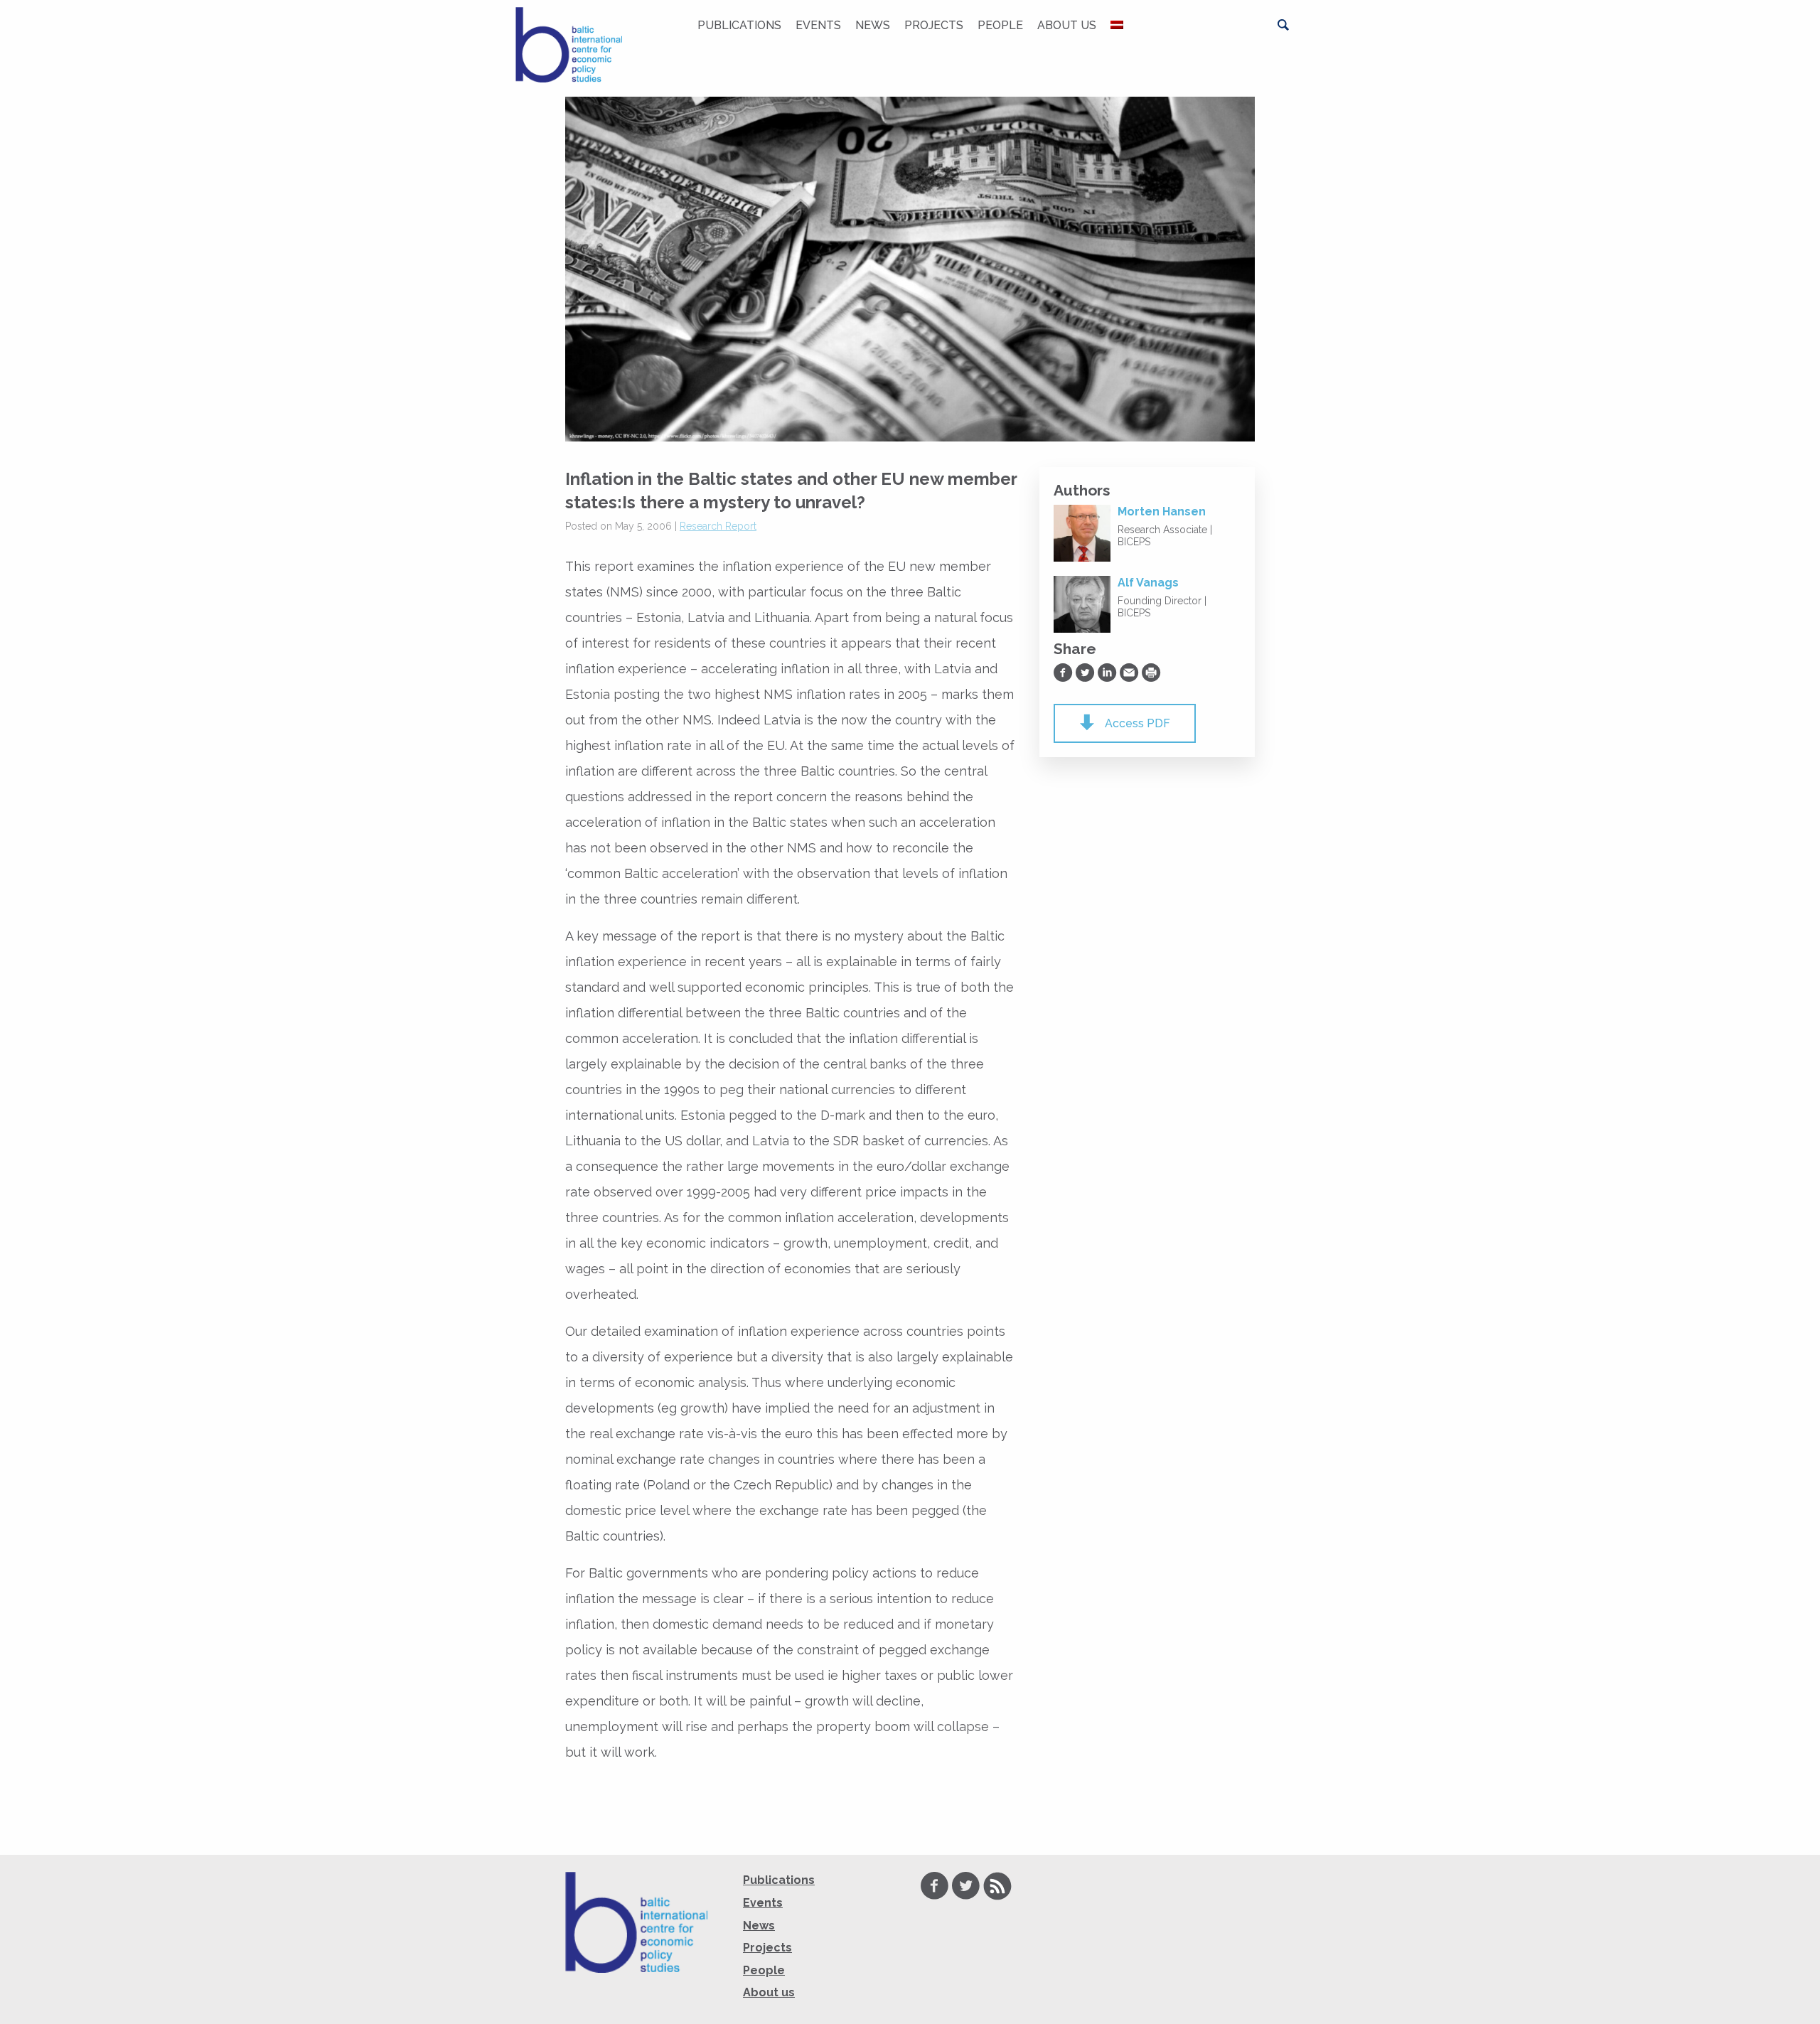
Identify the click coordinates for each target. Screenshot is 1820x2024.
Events (818, 25)
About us (1067, 25)
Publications (739, 25)
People (1000, 25)
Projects (934, 25)
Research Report (718, 526)
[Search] (1283, 25)
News (873, 25)
